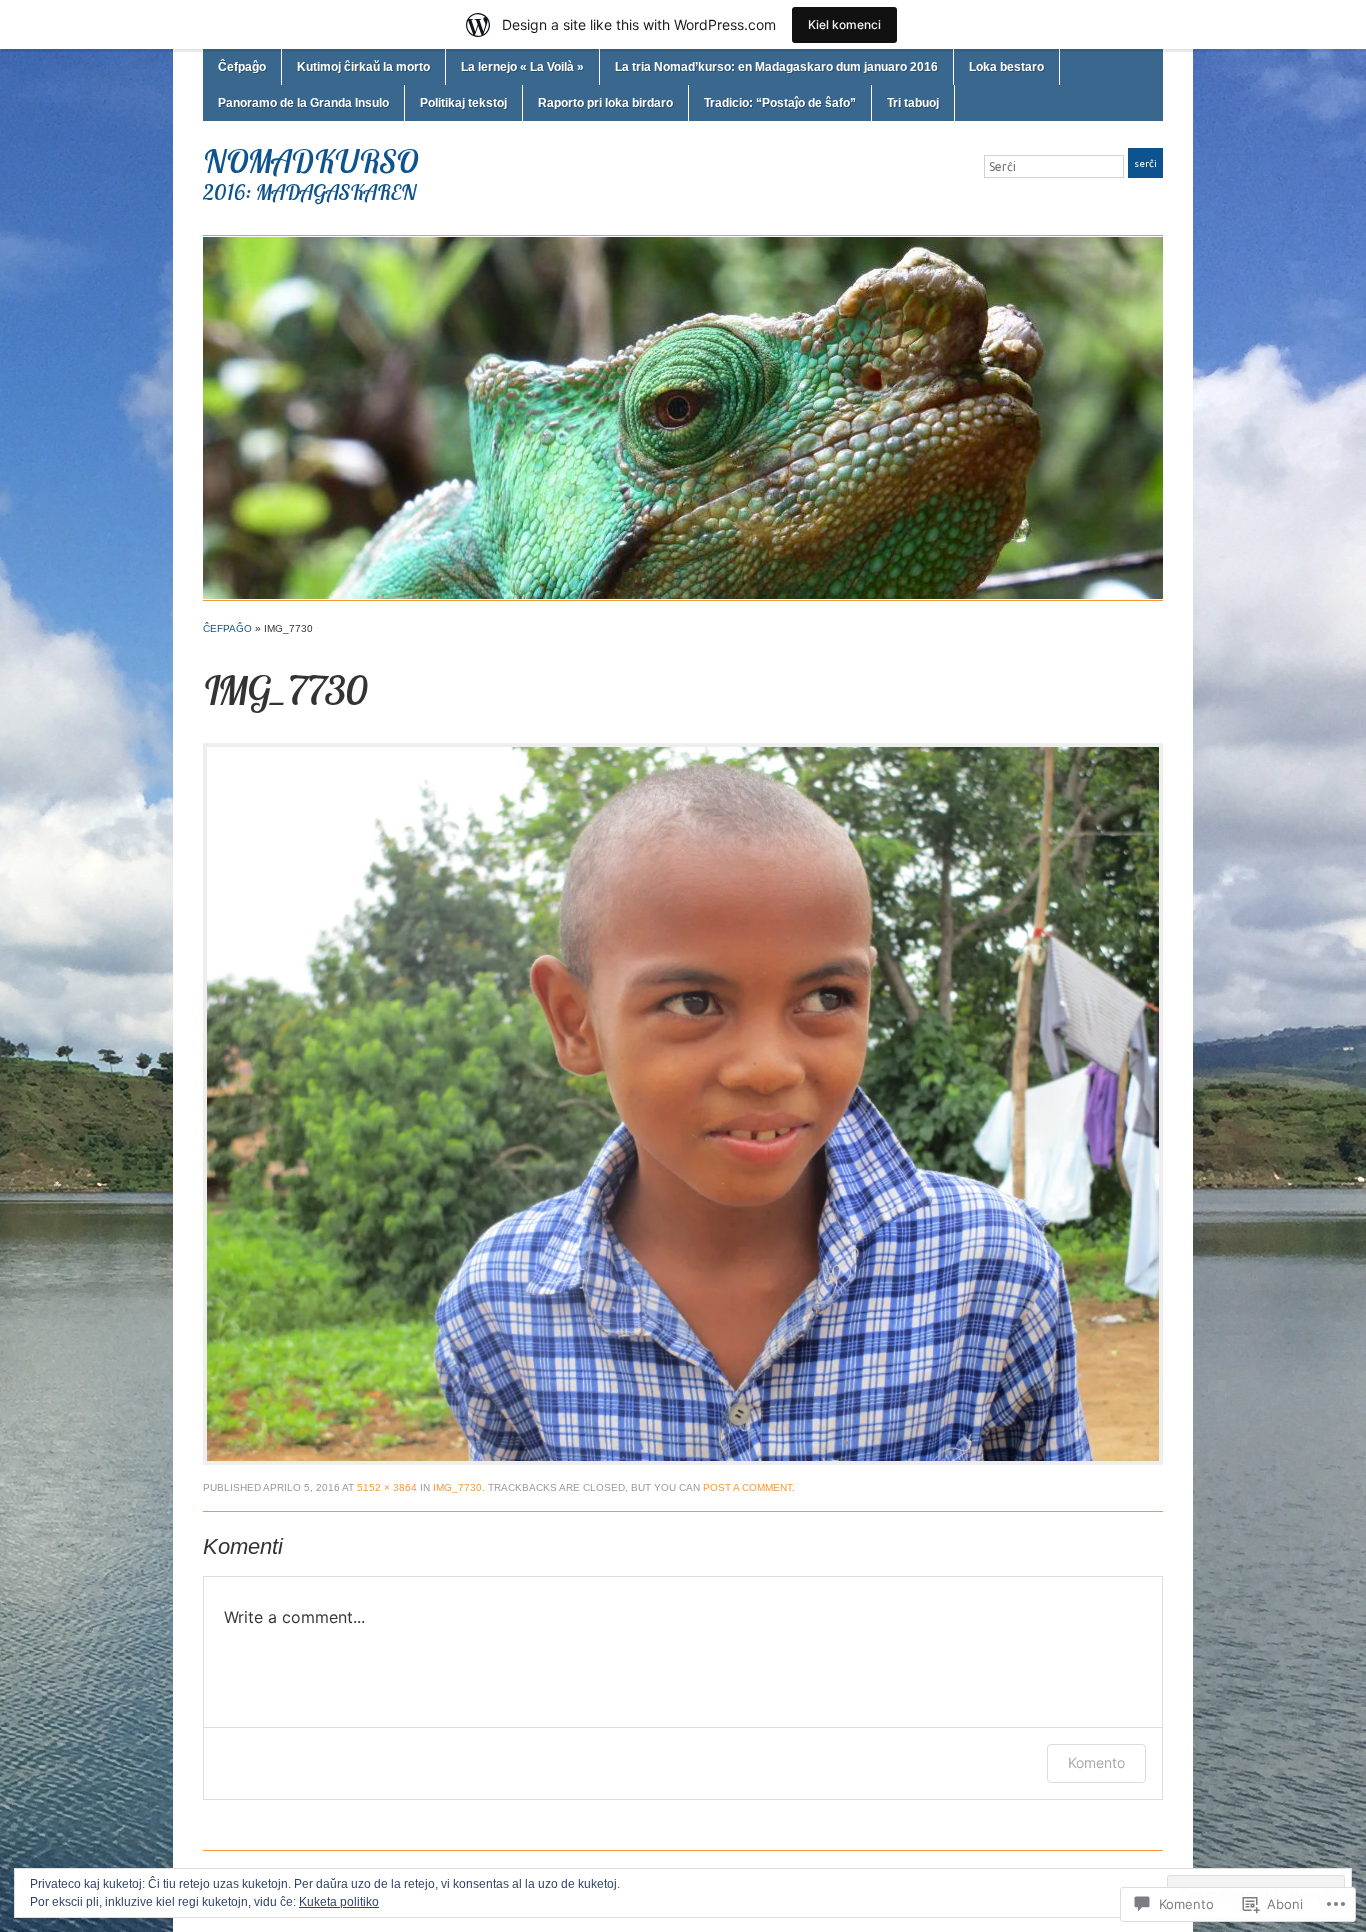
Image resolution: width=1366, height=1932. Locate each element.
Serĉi (1145, 163)
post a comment (747, 1487)
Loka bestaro (1006, 67)
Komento (1096, 1762)
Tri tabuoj (913, 103)
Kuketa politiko (339, 1902)
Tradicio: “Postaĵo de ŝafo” (780, 103)
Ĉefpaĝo (242, 67)
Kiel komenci (844, 24)
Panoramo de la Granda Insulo (303, 103)
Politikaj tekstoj (463, 103)
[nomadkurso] (683, 417)
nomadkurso (310, 161)
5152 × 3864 (387, 1487)
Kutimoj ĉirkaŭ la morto (363, 67)
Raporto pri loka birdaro (605, 103)
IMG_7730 (457, 1487)
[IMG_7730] (683, 1103)
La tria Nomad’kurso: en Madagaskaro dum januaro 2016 (776, 67)
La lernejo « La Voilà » (522, 67)
